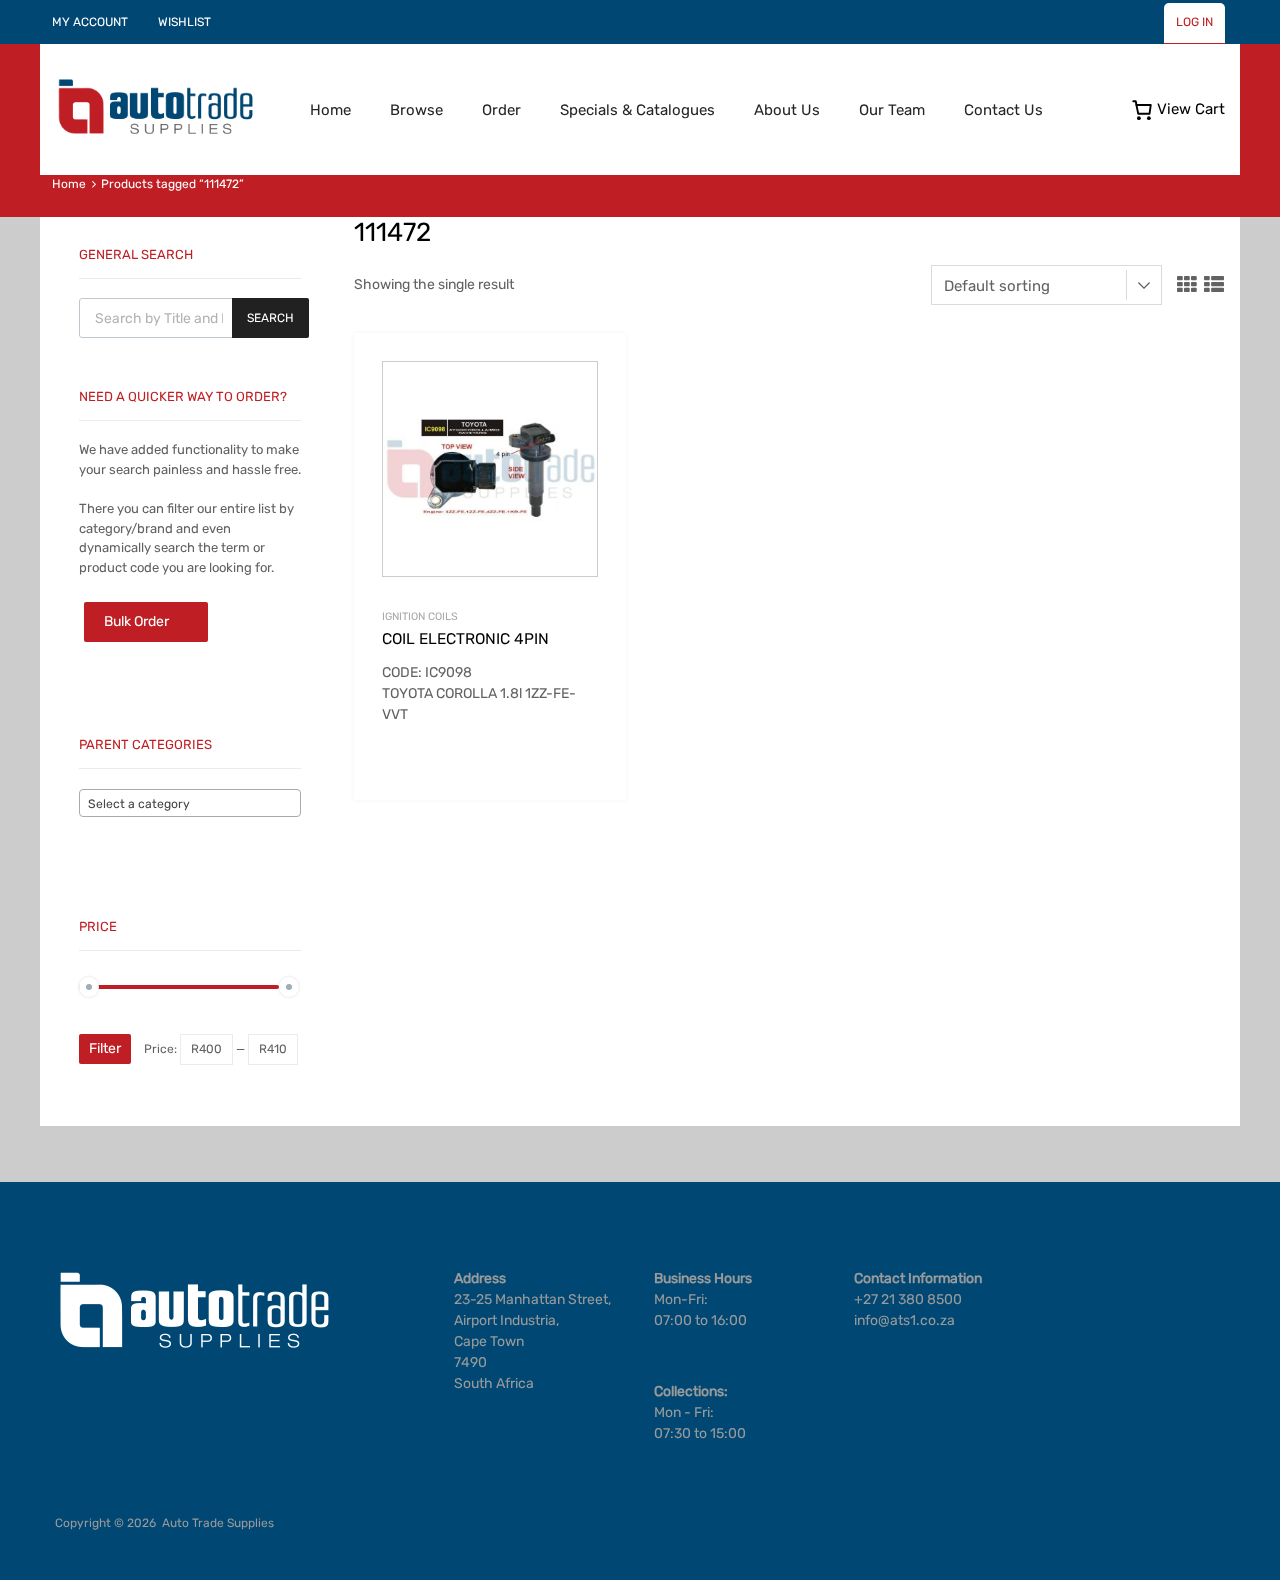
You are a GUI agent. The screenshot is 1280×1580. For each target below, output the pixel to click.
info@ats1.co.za (904, 1320)
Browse (416, 110)
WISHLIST (184, 22)
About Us (787, 110)
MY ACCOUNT (90, 22)
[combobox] (190, 803)
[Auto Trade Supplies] (155, 132)
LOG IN (1194, 22)
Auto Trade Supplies (218, 1523)
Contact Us (1003, 110)
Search (270, 318)
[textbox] (190, 804)
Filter (105, 1048)
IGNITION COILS (420, 616)
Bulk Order (136, 621)
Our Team (892, 110)
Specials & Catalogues (637, 110)
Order (501, 110)
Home (330, 110)
